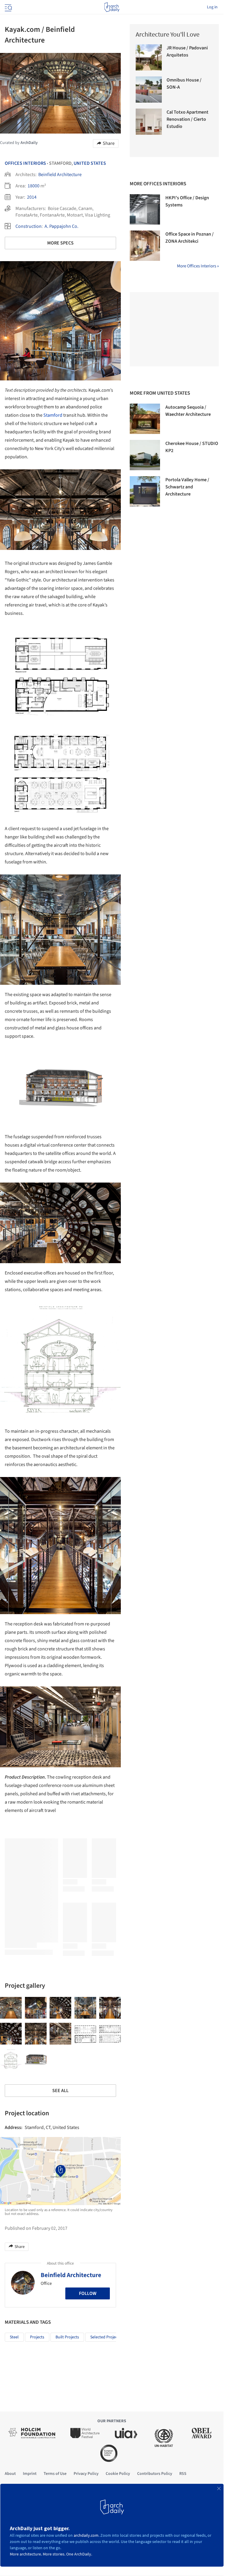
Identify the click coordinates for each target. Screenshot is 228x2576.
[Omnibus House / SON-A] (149, 90)
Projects (37, 2337)
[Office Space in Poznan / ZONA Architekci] (145, 246)
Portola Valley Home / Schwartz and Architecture (187, 487)
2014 (32, 197)
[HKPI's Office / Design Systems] (145, 209)
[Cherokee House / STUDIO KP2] (145, 455)
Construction (28, 226)
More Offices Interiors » (198, 266)
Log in (212, 7)
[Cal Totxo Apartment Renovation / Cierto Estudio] (149, 122)
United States (90, 163)
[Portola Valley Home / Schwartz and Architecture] (145, 491)
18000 (34, 186)
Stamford (53, 415)
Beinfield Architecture (60, 175)
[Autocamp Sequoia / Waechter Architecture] (145, 419)
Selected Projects (105, 2337)
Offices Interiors (25, 163)
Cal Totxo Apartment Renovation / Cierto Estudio (187, 119)
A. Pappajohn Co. (61, 226)
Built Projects (67, 2337)
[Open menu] (8, 7)
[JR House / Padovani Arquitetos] (149, 57)
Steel (14, 2337)
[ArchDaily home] (112, 7)
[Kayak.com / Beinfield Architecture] (11, 2008)
